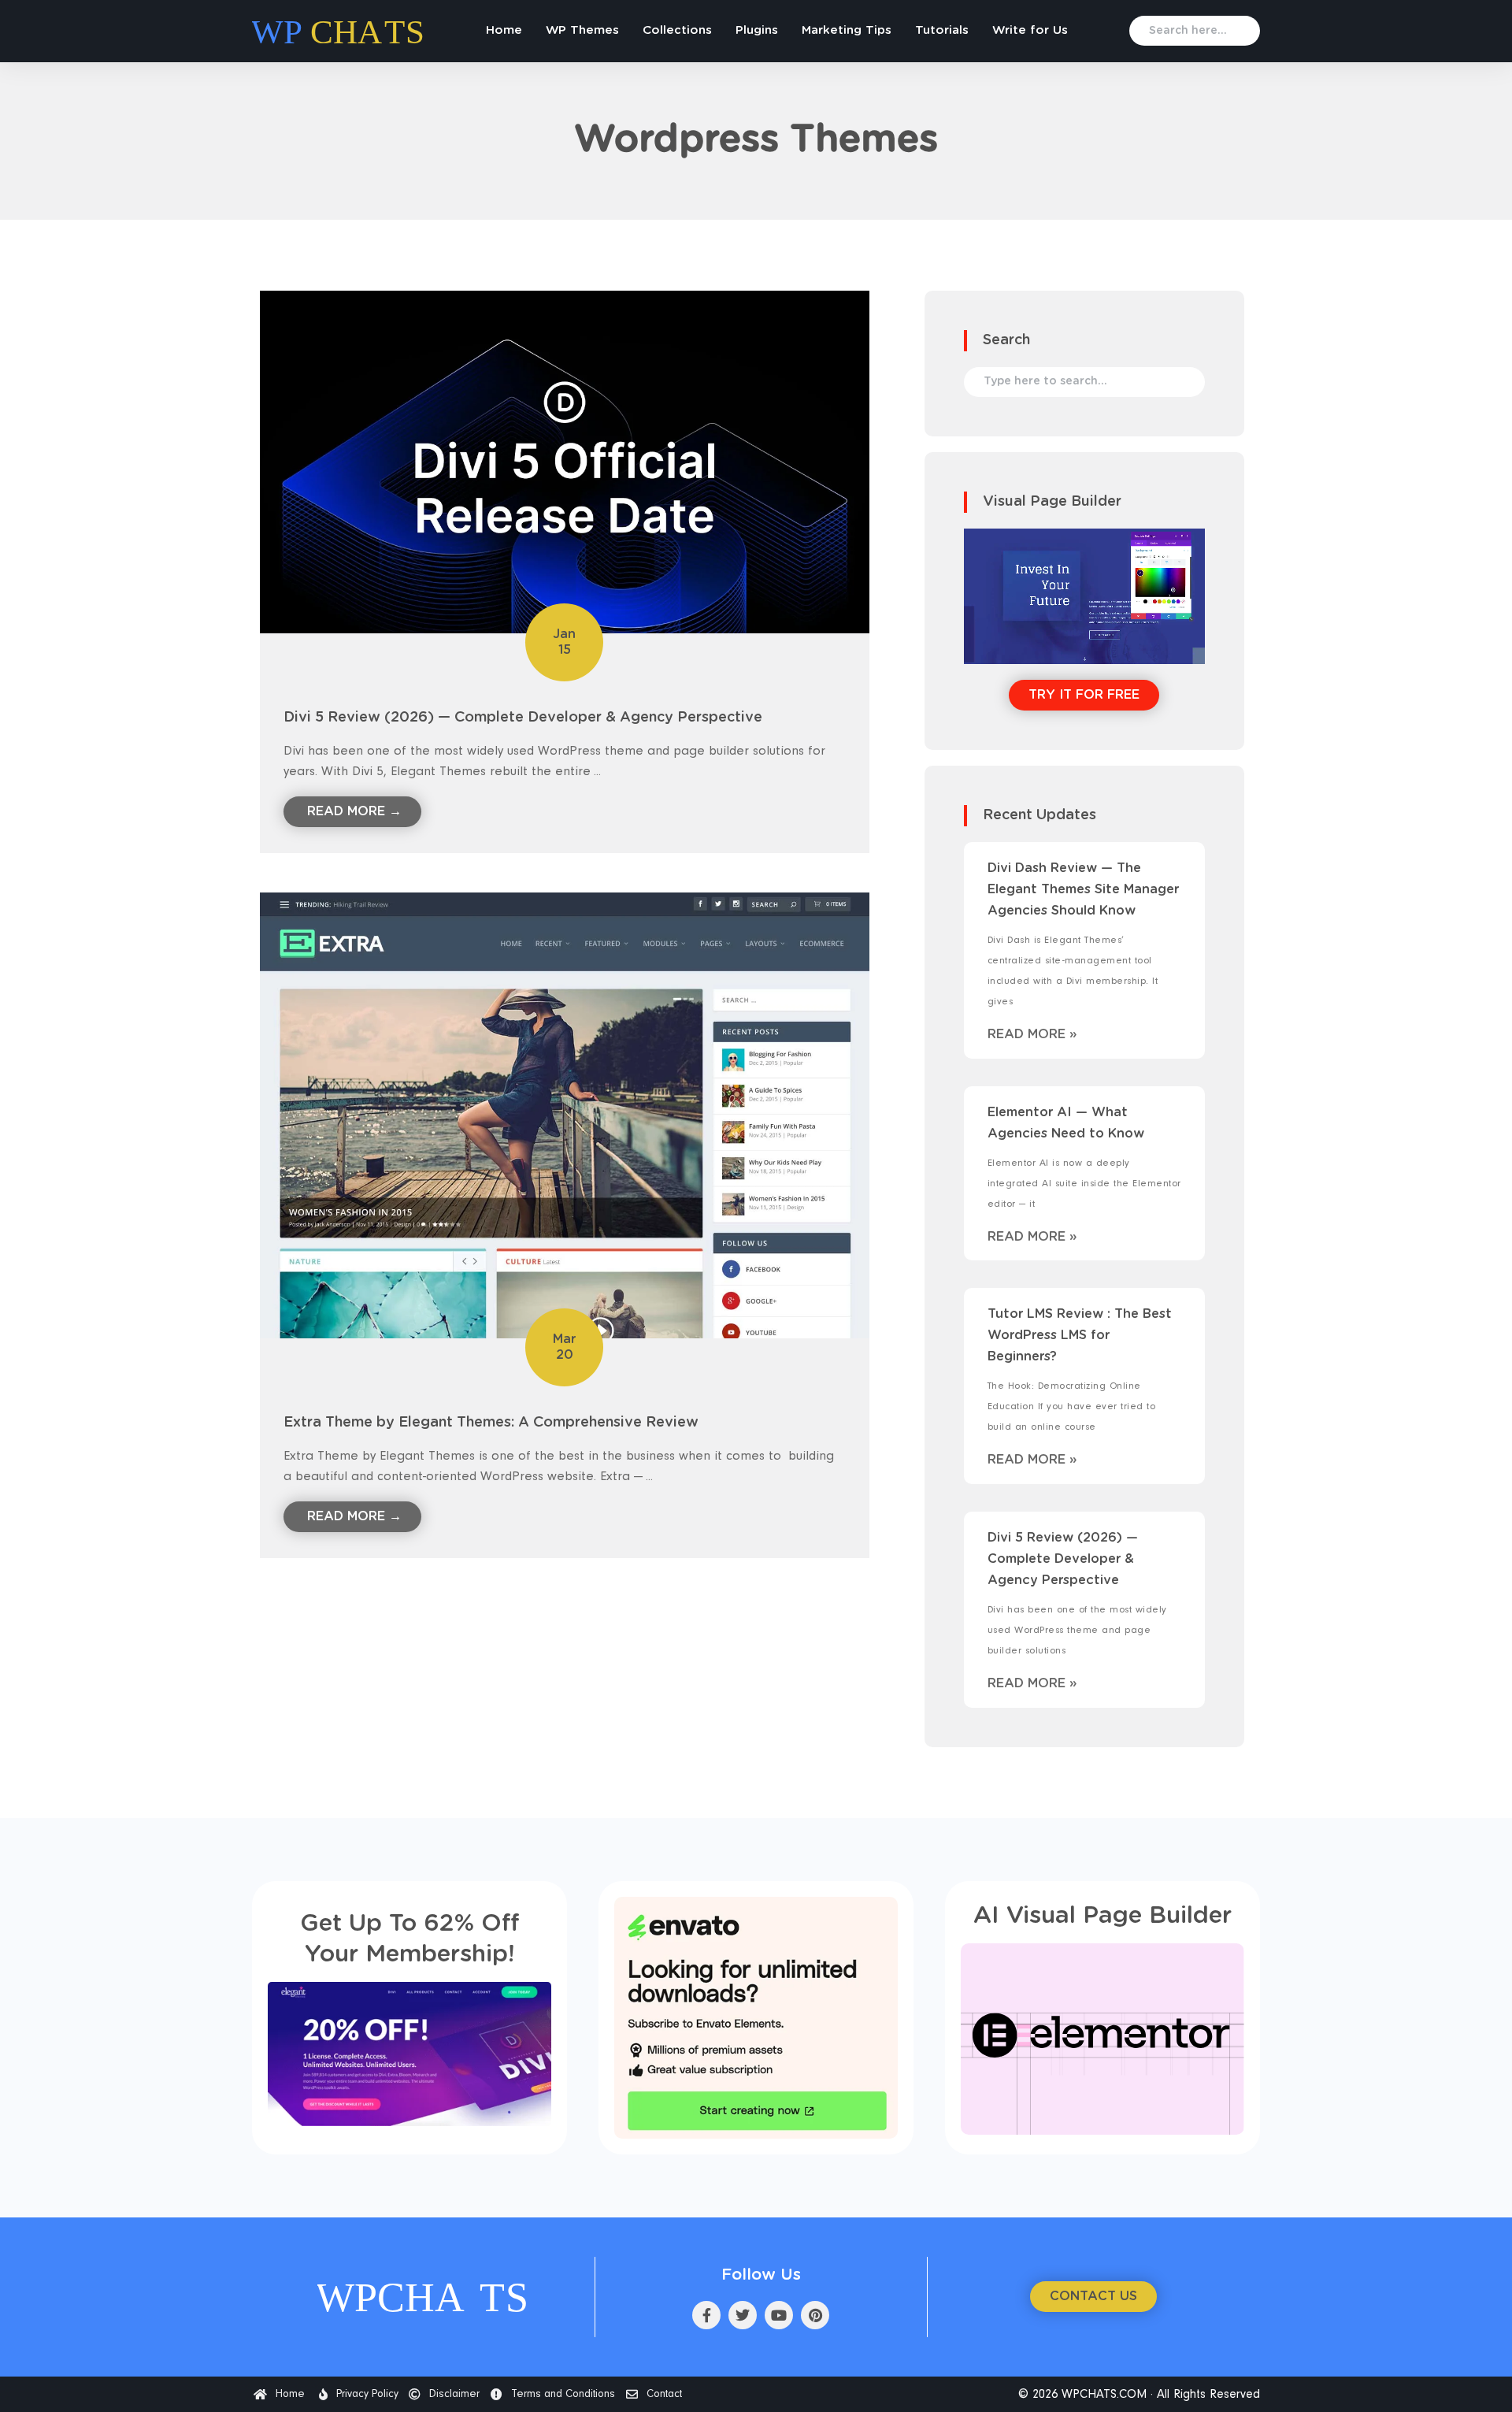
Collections (677, 30)
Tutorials (942, 30)
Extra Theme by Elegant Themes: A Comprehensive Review (491, 1423)
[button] (1093, 2297)
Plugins (757, 30)
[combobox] (1195, 31)
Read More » (1032, 1034)
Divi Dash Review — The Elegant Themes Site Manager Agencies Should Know (1083, 889)
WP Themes (582, 30)
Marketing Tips (847, 30)
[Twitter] (743, 2315)
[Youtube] (779, 2315)
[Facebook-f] (706, 2315)
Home (504, 30)
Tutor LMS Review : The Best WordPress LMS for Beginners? (1080, 1335)
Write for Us (1030, 30)
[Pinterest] (815, 2315)
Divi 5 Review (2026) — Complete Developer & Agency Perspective (523, 718)
